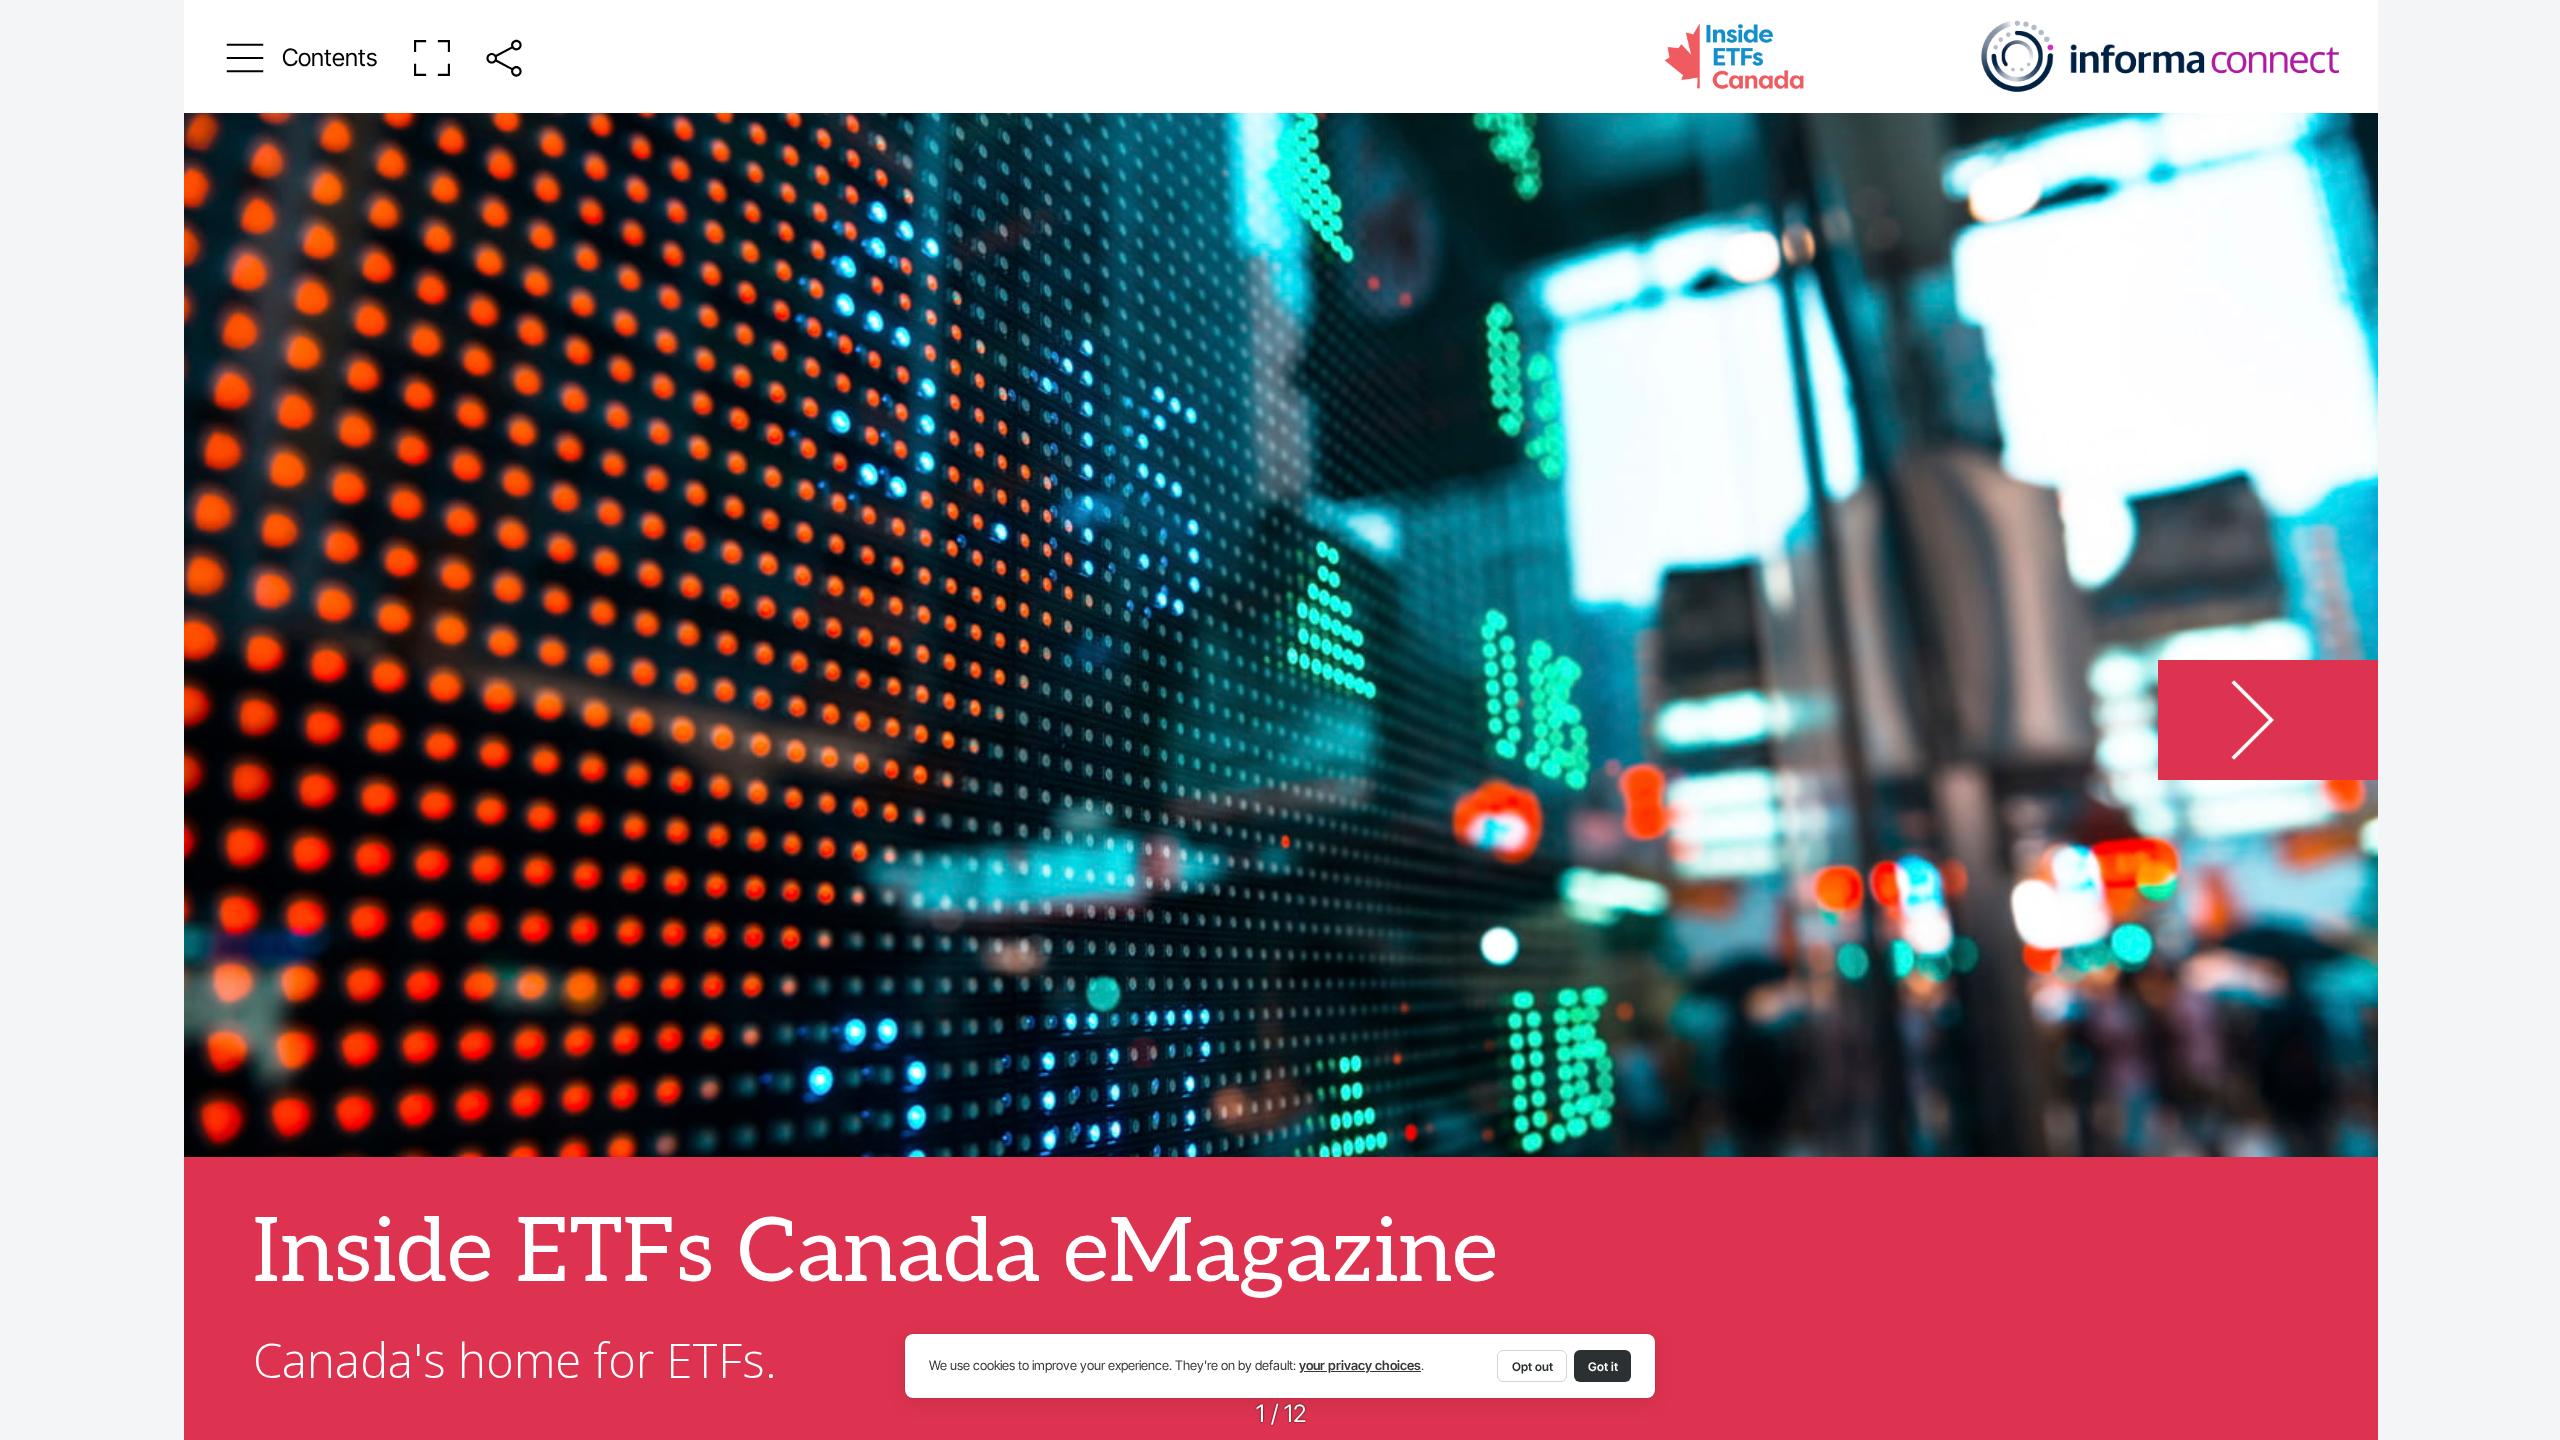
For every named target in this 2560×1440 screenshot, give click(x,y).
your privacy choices (1360, 1365)
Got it (1603, 1366)
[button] (302, 57)
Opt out (1532, 1366)
